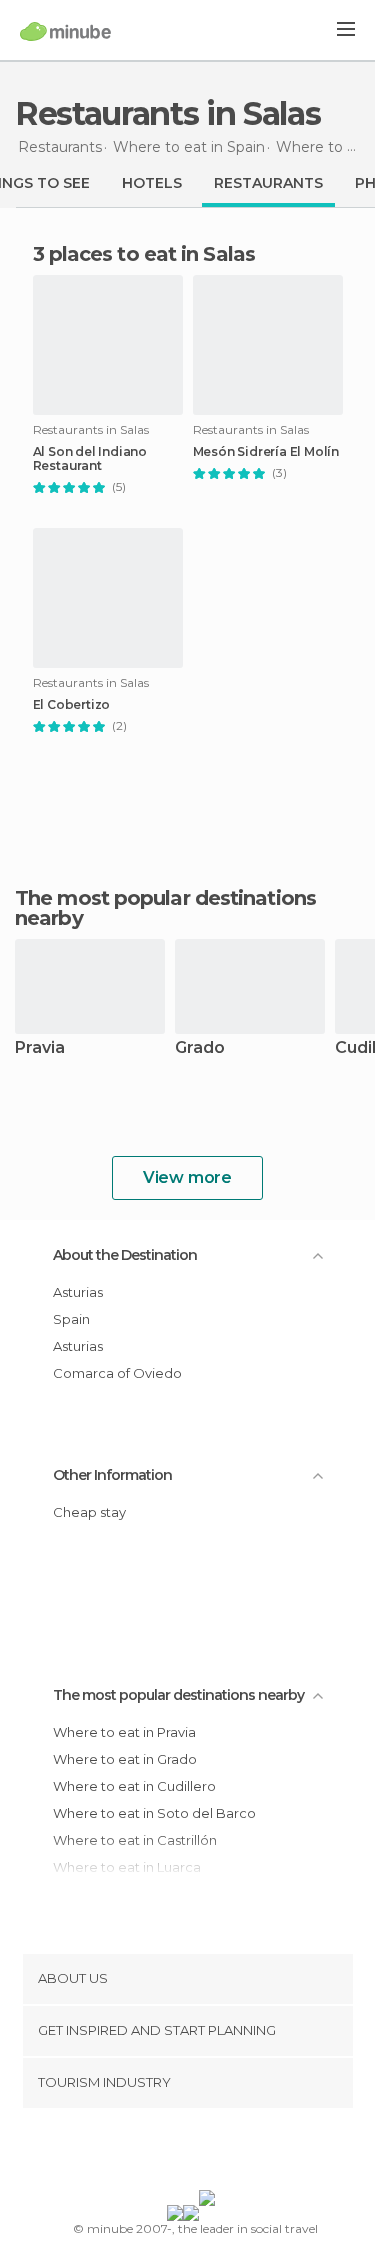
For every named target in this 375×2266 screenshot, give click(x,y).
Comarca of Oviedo (117, 1373)
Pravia (40, 1048)
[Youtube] (234, 2153)
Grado (200, 1048)
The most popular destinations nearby (165, 908)
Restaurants (268, 183)
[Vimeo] (208, 2153)
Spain (71, 1319)
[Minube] (65, 31)
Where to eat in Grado (125, 1759)
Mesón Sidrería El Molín (266, 452)
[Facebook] (156, 2153)
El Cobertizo (72, 705)
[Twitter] (182, 2153)
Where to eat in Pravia (124, 1732)
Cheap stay (89, 1512)
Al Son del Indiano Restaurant (90, 459)
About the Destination (125, 1255)
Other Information (112, 1475)
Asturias (78, 1292)
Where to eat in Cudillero (134, 1786)
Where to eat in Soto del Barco (154, 1813)
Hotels (152, 183)
